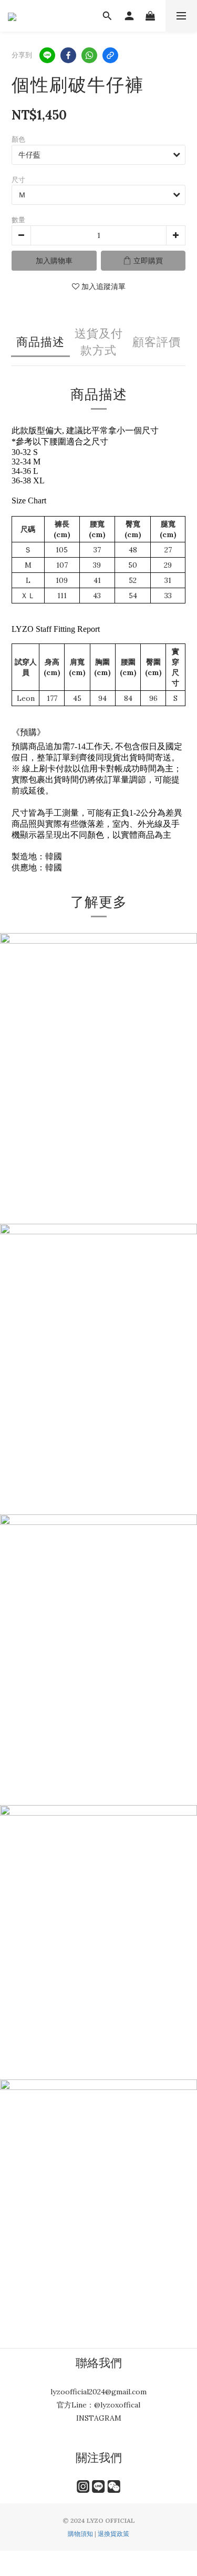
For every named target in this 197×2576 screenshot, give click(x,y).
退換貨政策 (113, 2534)
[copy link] (110, 55)
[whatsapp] (89, 55)
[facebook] (68, 55)
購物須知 (80, 2534)
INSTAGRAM (99, 2418)
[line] (47, 55)
